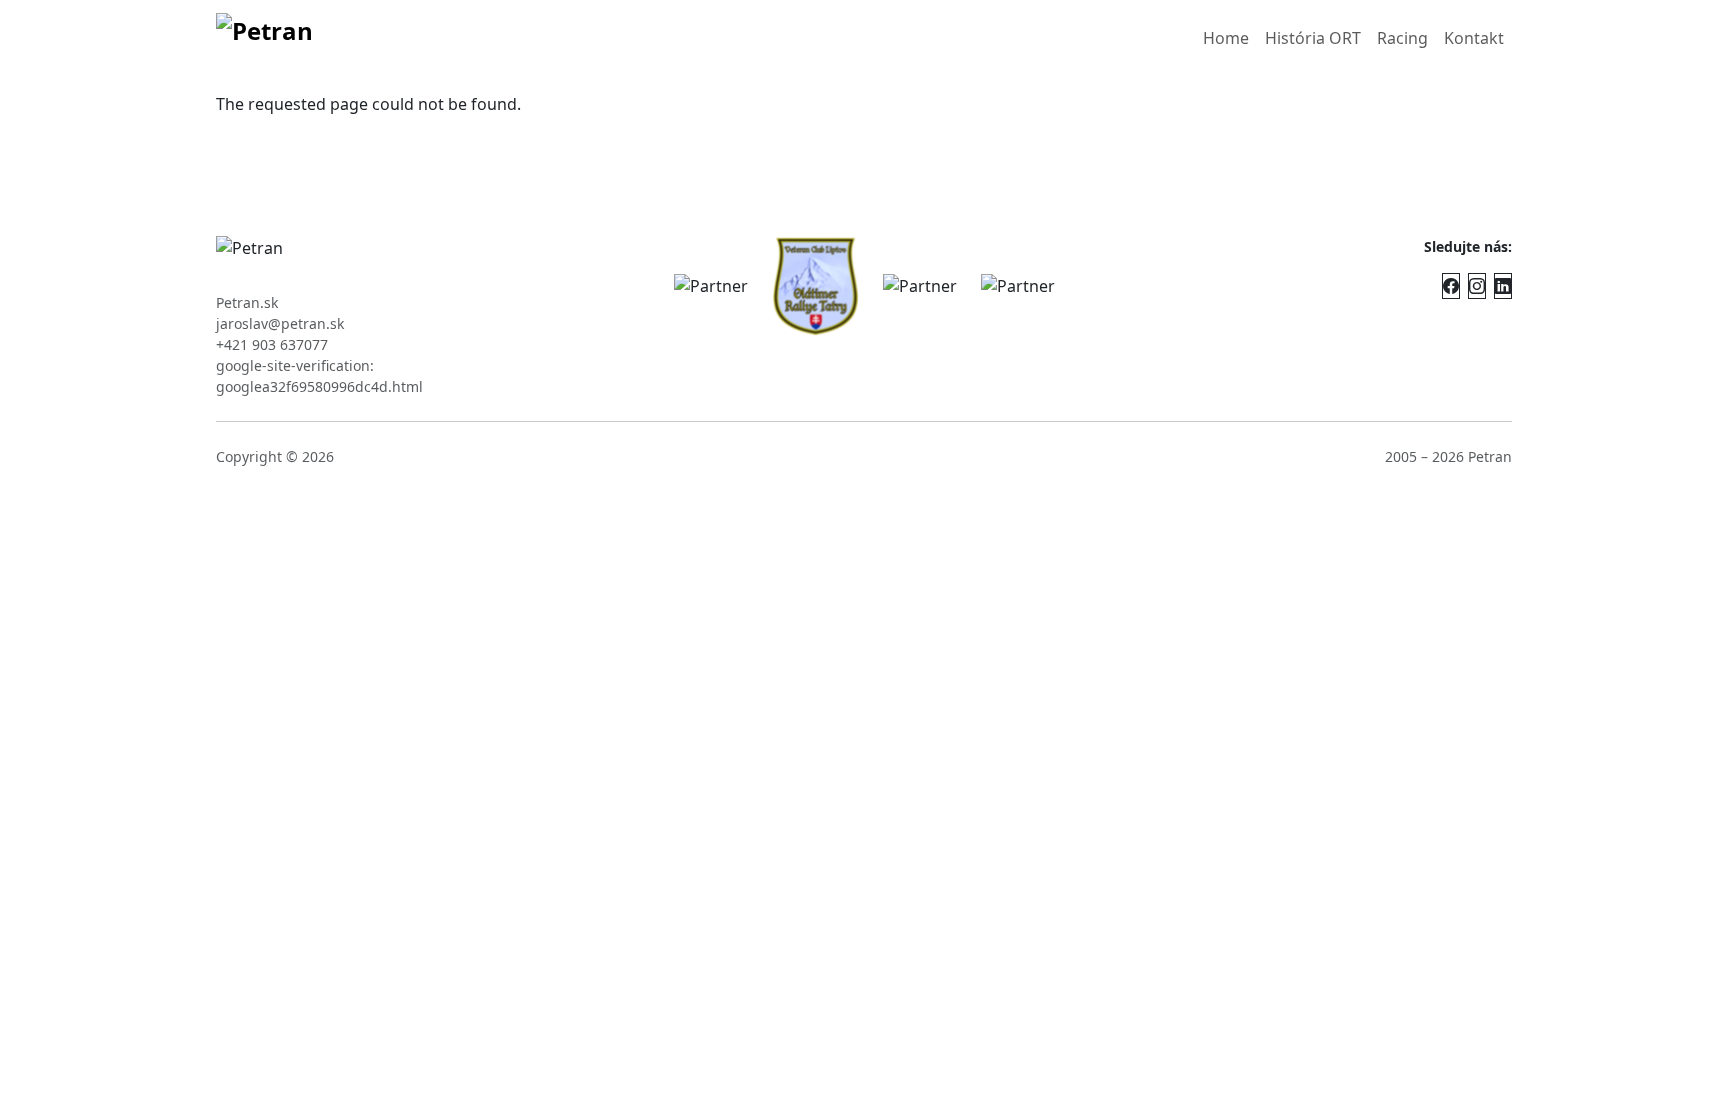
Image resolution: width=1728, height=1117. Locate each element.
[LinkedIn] (1503, 286)
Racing (1402, 38)
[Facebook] (1451, 286)
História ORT (1313, 38)
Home (1226, 38)
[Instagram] (1477, 286)
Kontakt (1474, 38)
